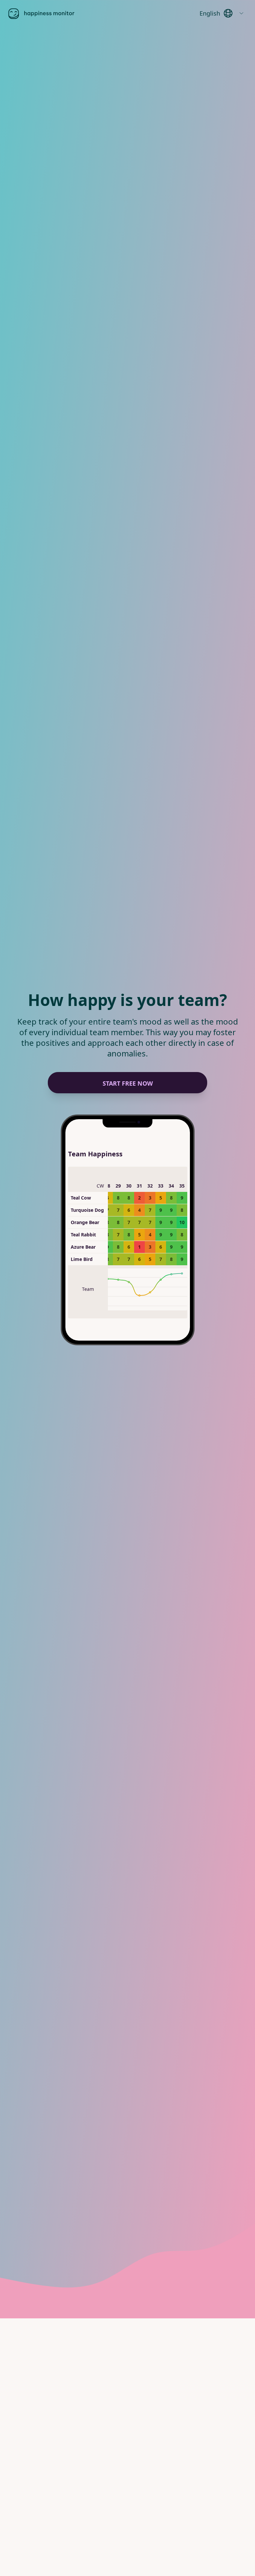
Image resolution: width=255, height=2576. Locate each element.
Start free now (128, 1083)
